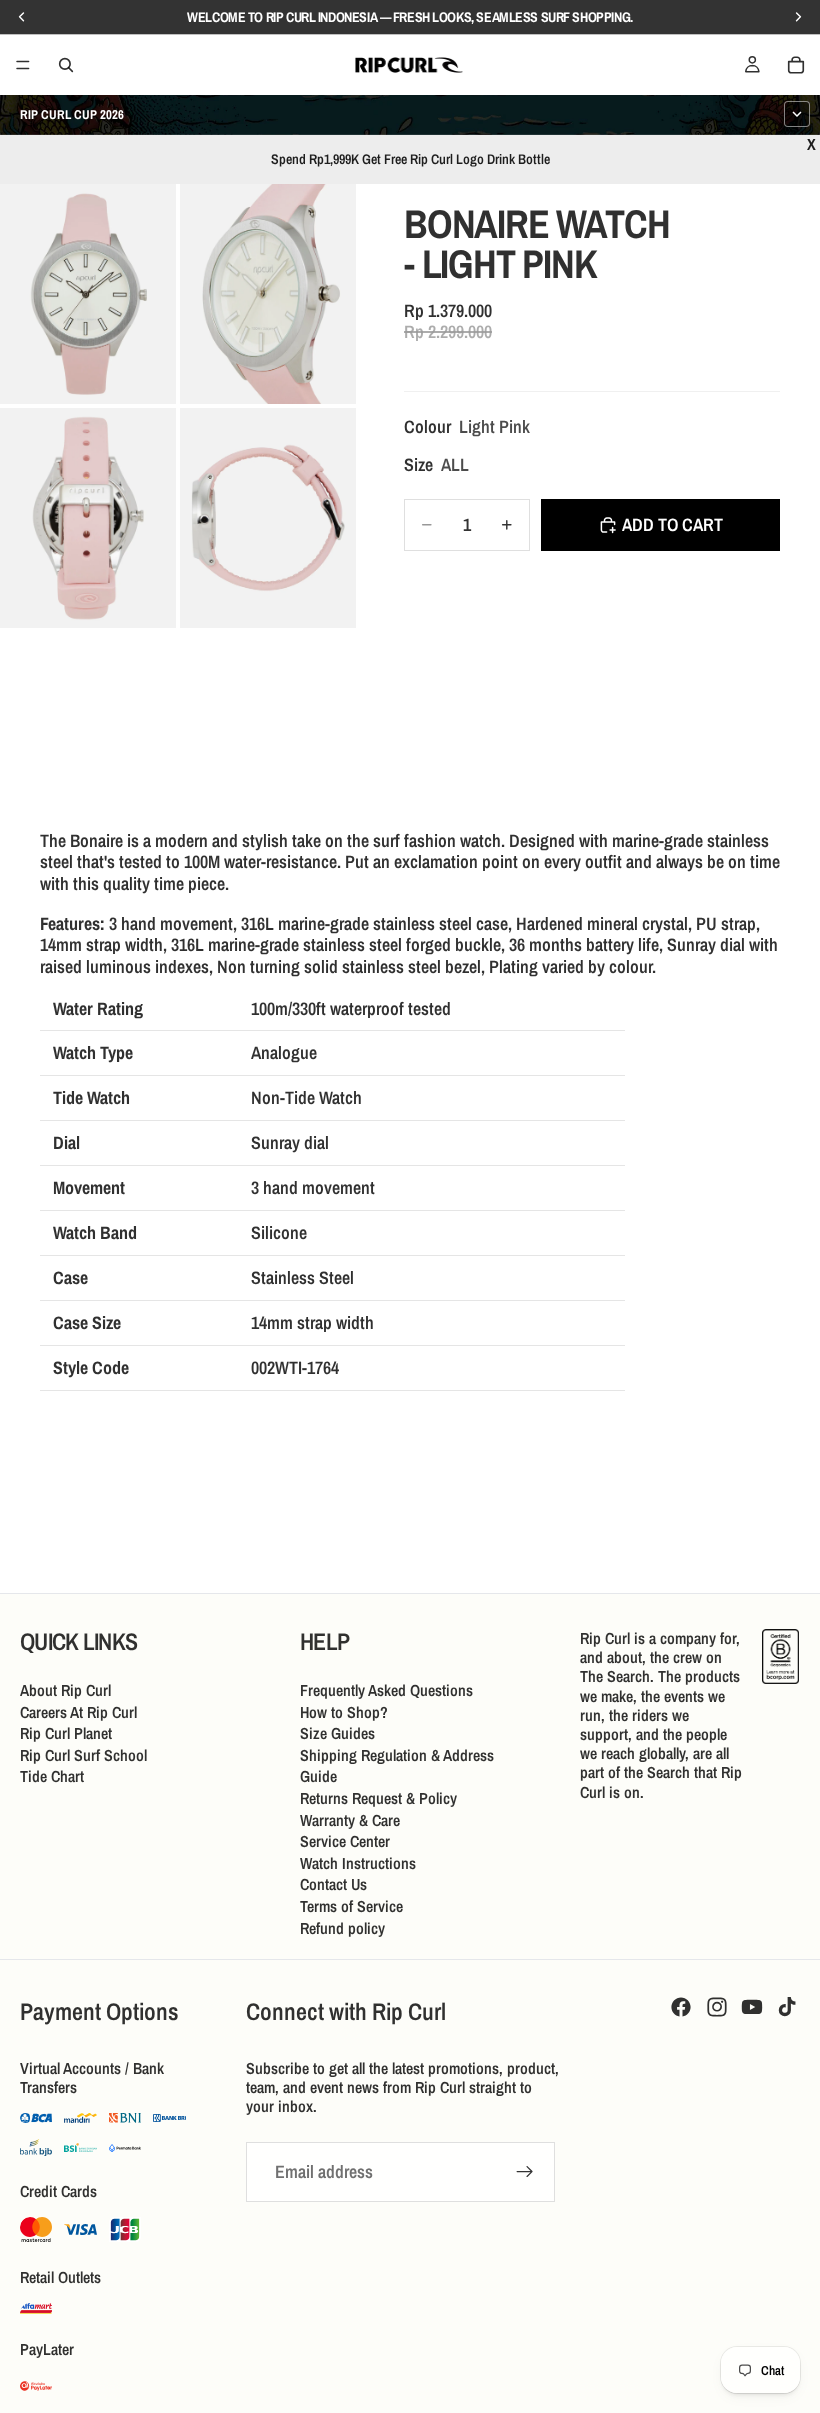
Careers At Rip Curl (78, 1712)
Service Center (345, 1841)
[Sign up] (525, 2172)
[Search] (66, 65)
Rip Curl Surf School (83, 1755)
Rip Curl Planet (66, 1733)
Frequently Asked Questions (386, 1690)
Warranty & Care (350, 1820)
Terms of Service (351, 1906)
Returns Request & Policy (378, 1798)
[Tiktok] (787, 2007)
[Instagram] (717, 2007)
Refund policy (342, 1928)
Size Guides (337, 1733)
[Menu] (23, 65)
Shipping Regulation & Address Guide (397, 1766)
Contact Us (333, 1884)
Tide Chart (52, 1776)
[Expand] (797, 114)
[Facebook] (681, 2007)
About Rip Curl (65, 1690)
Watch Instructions (358, 1863)
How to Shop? (344, 1712)
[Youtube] (752, 2007)
